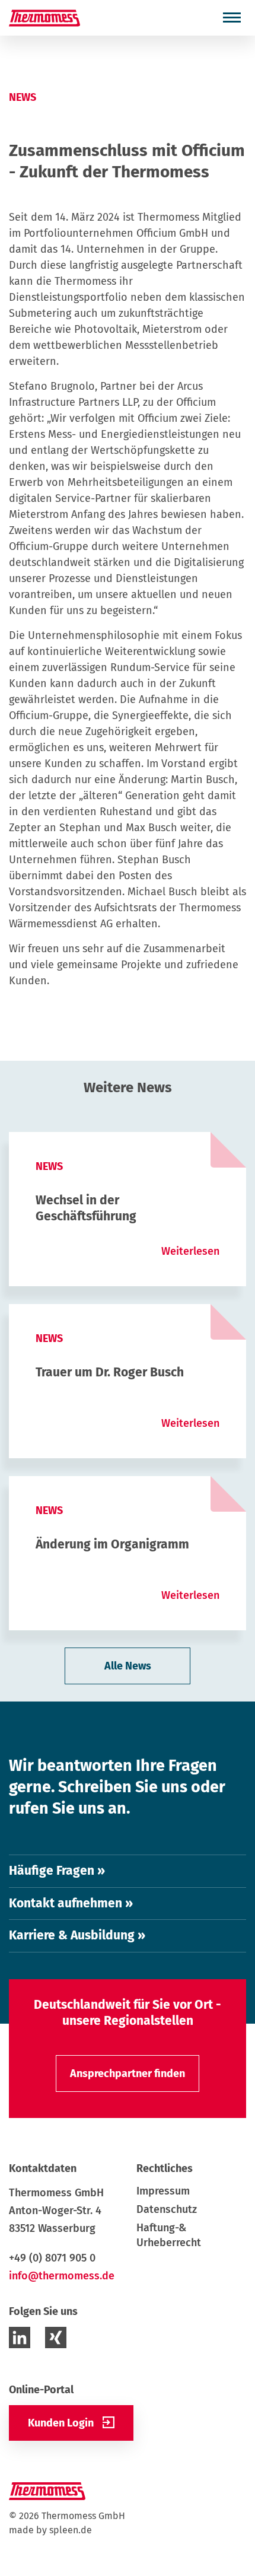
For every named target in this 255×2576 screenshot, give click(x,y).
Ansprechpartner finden (128, 2073)
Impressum (163, 2191)
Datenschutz (167, 2209)
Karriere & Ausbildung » (77, 1935)
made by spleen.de (50, 2530)
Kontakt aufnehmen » (71, 1903)
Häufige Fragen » (57, 1871)
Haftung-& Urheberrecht (169, 2235)
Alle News (128, 1666)
